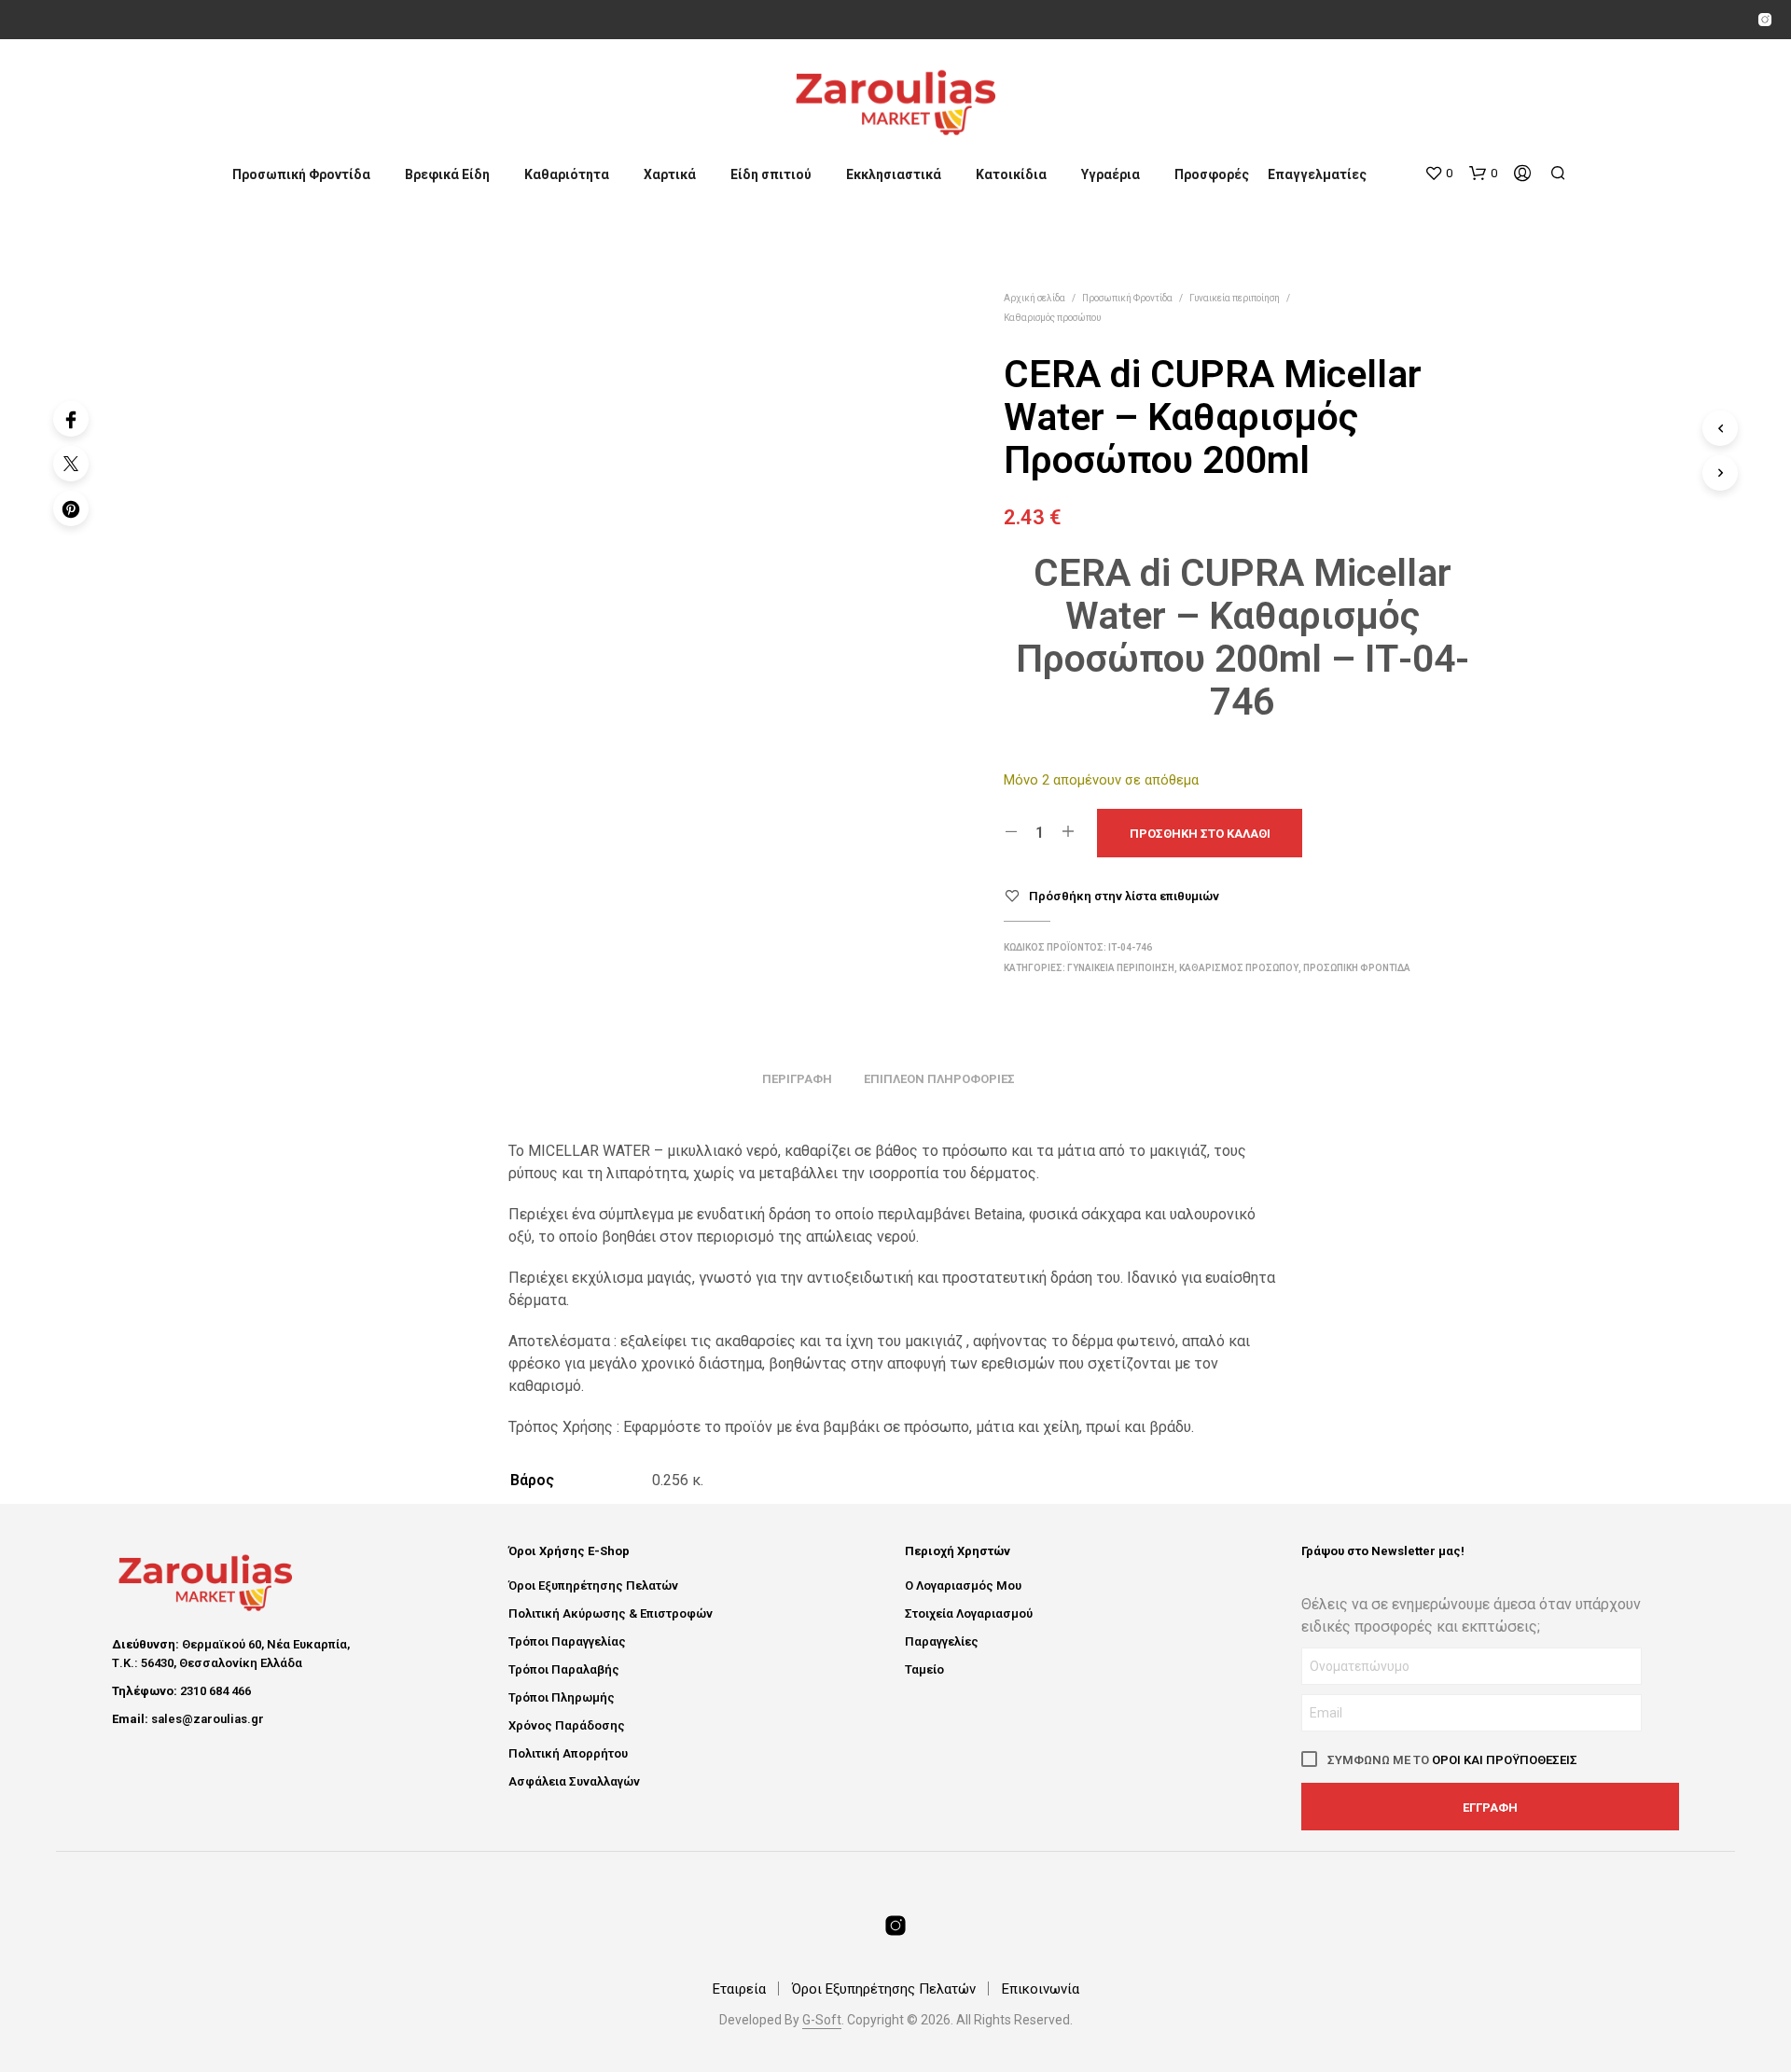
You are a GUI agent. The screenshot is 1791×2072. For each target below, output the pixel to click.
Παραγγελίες (942, 1641)
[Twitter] (71, 464)
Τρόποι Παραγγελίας (567, 1641)
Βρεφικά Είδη (447, 174)
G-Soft (822, 2020)
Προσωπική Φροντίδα (301, 174)
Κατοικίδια (1011, 174)
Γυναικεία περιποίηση (1235, 298)
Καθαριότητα (567, 174)
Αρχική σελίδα (1034, 298)
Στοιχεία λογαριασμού (969, 1613)
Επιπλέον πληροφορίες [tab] (939, 1079)
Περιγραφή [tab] (797, 1079)
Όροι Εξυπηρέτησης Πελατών (593, 1585)
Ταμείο (924, 1669)
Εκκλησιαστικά (894, 174)
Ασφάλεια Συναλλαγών (574, 1781)
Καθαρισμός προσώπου (1052, 318)
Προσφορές (1212, 174)
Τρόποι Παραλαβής (564, 1669)
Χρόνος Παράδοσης (567, 1725)
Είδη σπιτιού (771, 174)
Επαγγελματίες (1317, 174)
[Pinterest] (71, 508)
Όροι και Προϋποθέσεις (1505, 1760)
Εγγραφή (1490, 1808)
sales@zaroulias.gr (208, 1719)
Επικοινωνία (1041, 1989)
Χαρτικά (670, 174)
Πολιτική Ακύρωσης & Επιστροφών (611, 1613)
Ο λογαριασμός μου (963, 1585)
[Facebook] (71, 419)
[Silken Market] (1765, 20)
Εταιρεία (739, 1989)
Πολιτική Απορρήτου (568, 1753)
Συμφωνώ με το (1451, 1760)
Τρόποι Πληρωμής (562, 1697)
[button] (1438, 174)
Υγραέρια (1111, 174)
